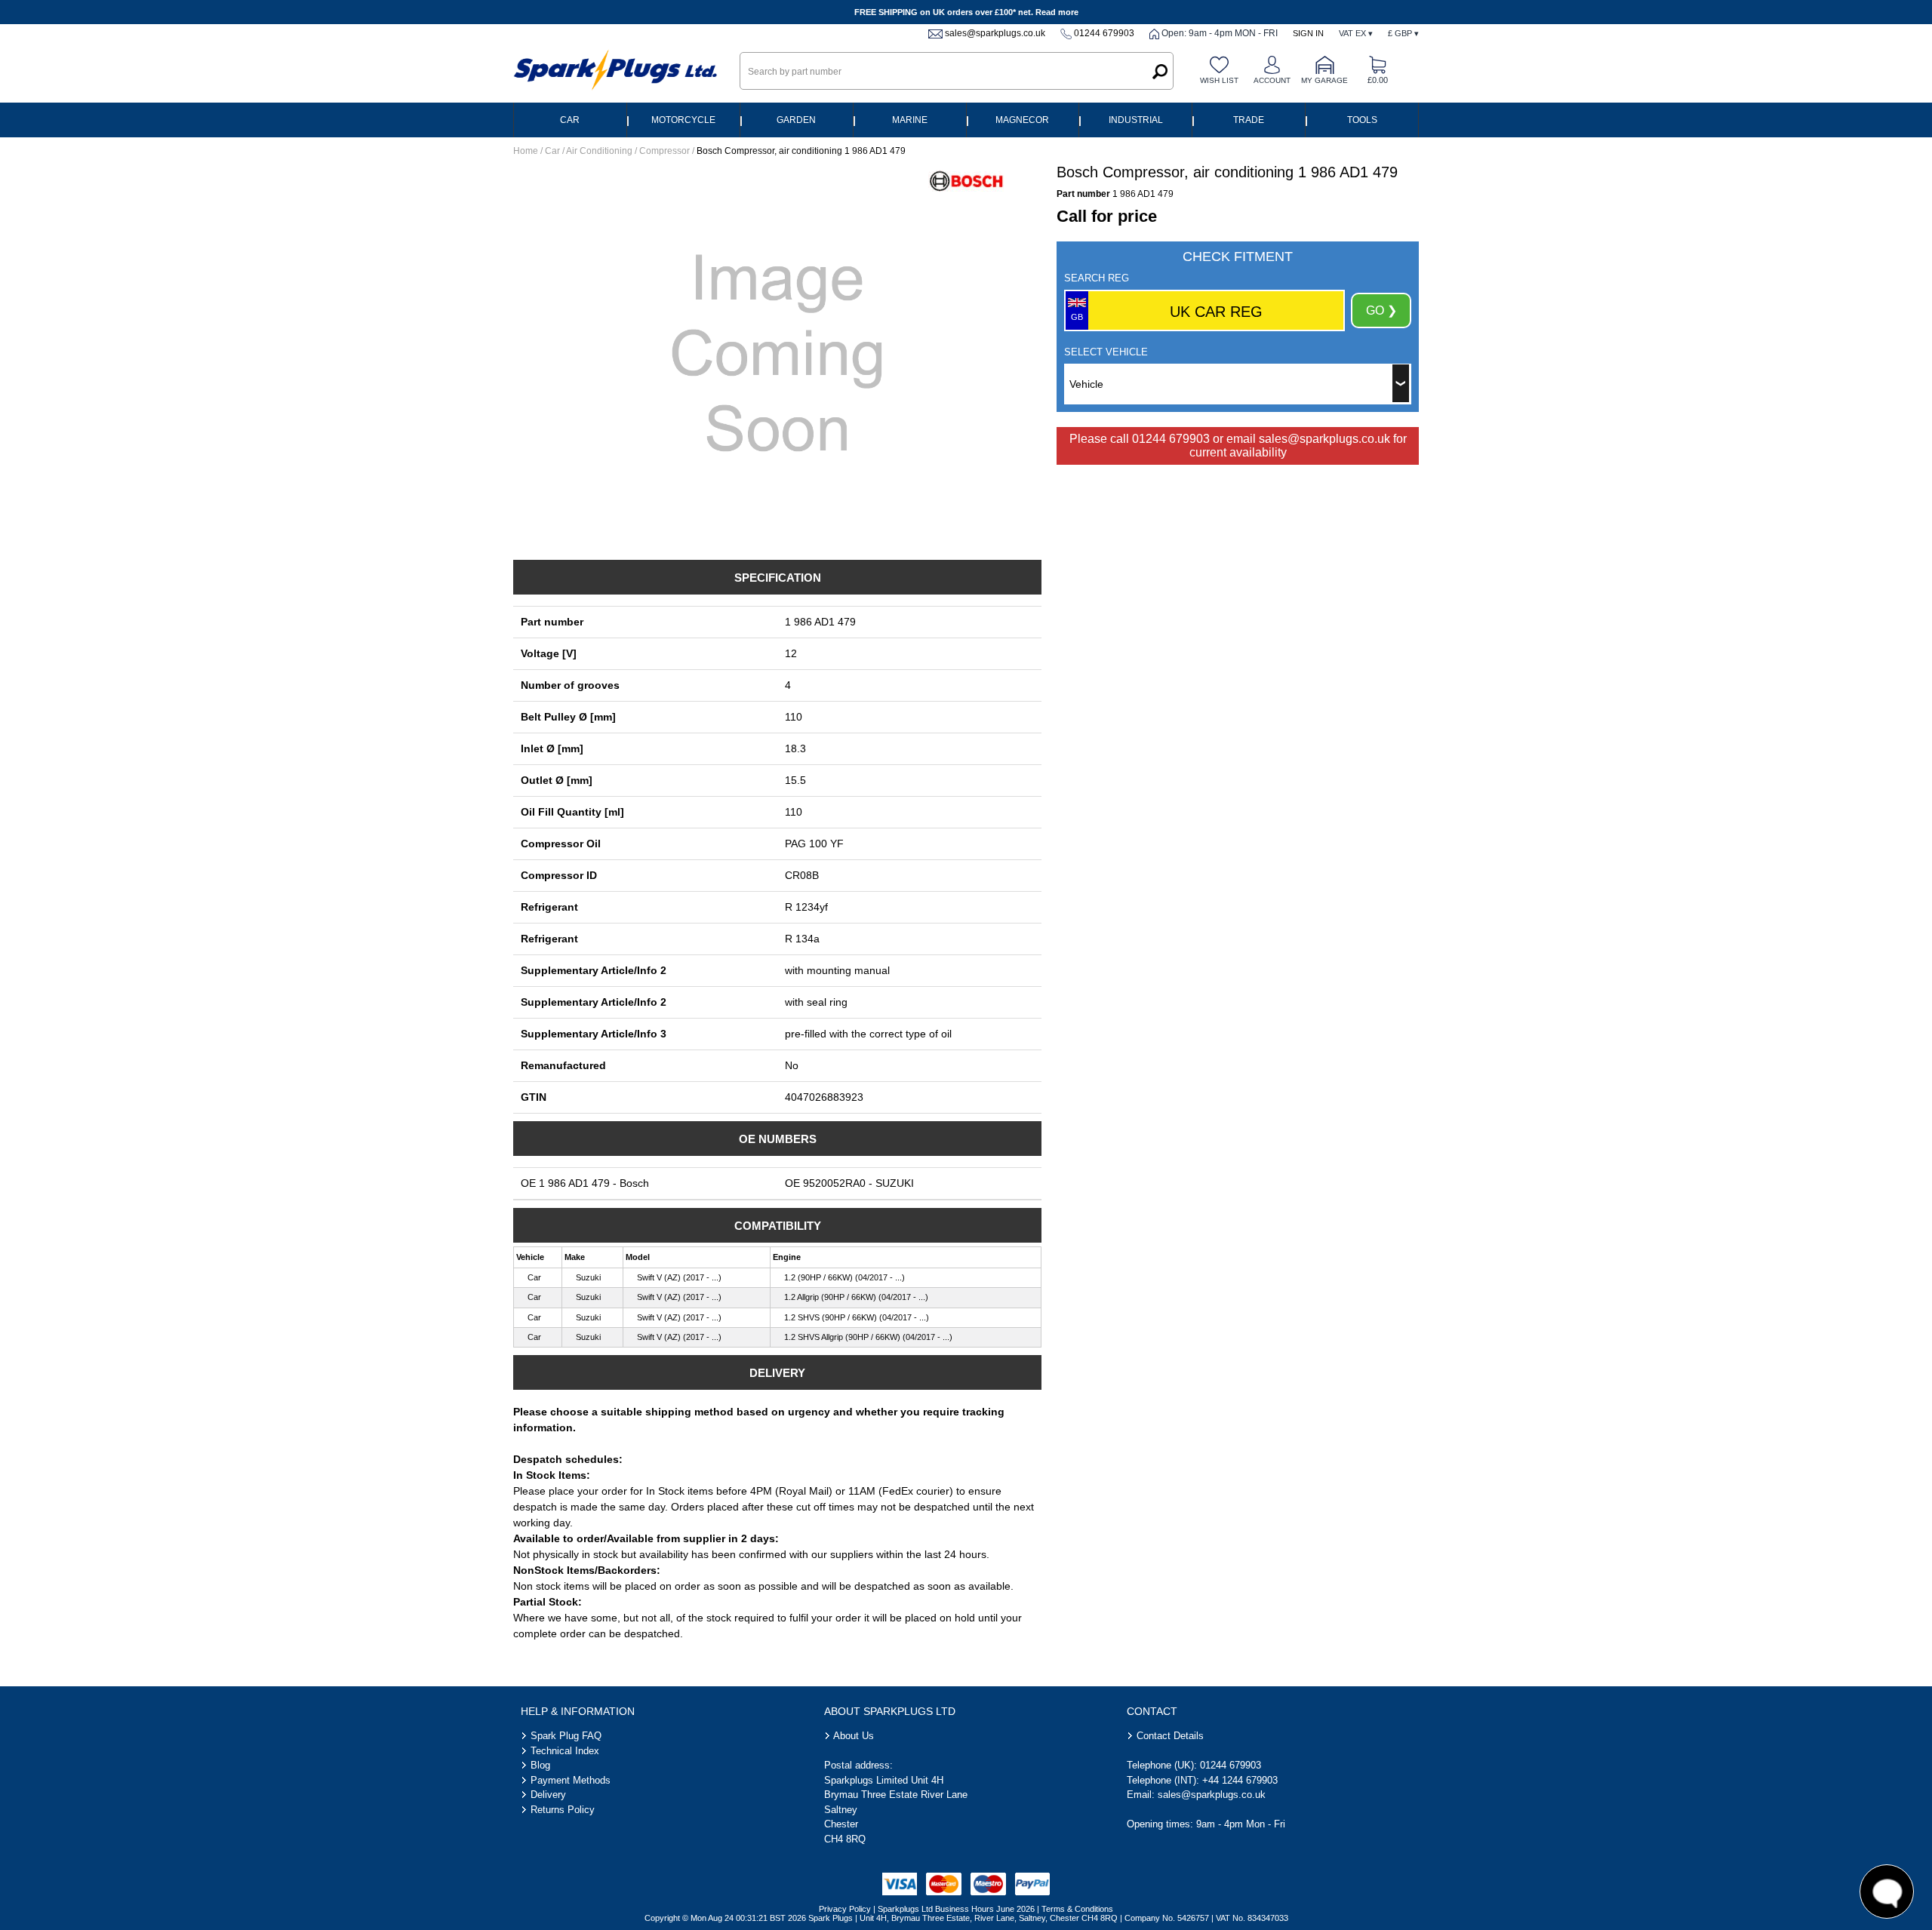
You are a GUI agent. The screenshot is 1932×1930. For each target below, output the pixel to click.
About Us (854, 1736)
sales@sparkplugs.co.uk (995, 33)
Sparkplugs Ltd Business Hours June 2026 (956, 1909)
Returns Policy (563, 1810)
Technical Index (565, 1751)
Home (526, 151)
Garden (796, 120)
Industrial (1136, 120)
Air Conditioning (599, 151)
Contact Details (1170, 1736)
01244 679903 (1104, 33)
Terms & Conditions (1077, 1909)
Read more (1057, 12)
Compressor (665, 151)
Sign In (1308, 33)
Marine (910, 120)
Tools (1362, 120)
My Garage (1324, 80)
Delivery (548, 1795)
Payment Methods (571, 1780)
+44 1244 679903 (1240, 1780)
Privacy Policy (845, 1909)
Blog (540, 1765)
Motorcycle (683, 120)
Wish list (1219, 80)
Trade (1249, 120)
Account (1272, 80)
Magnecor (1022, 120)
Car (570, 120)
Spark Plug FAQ (566, 1736)
